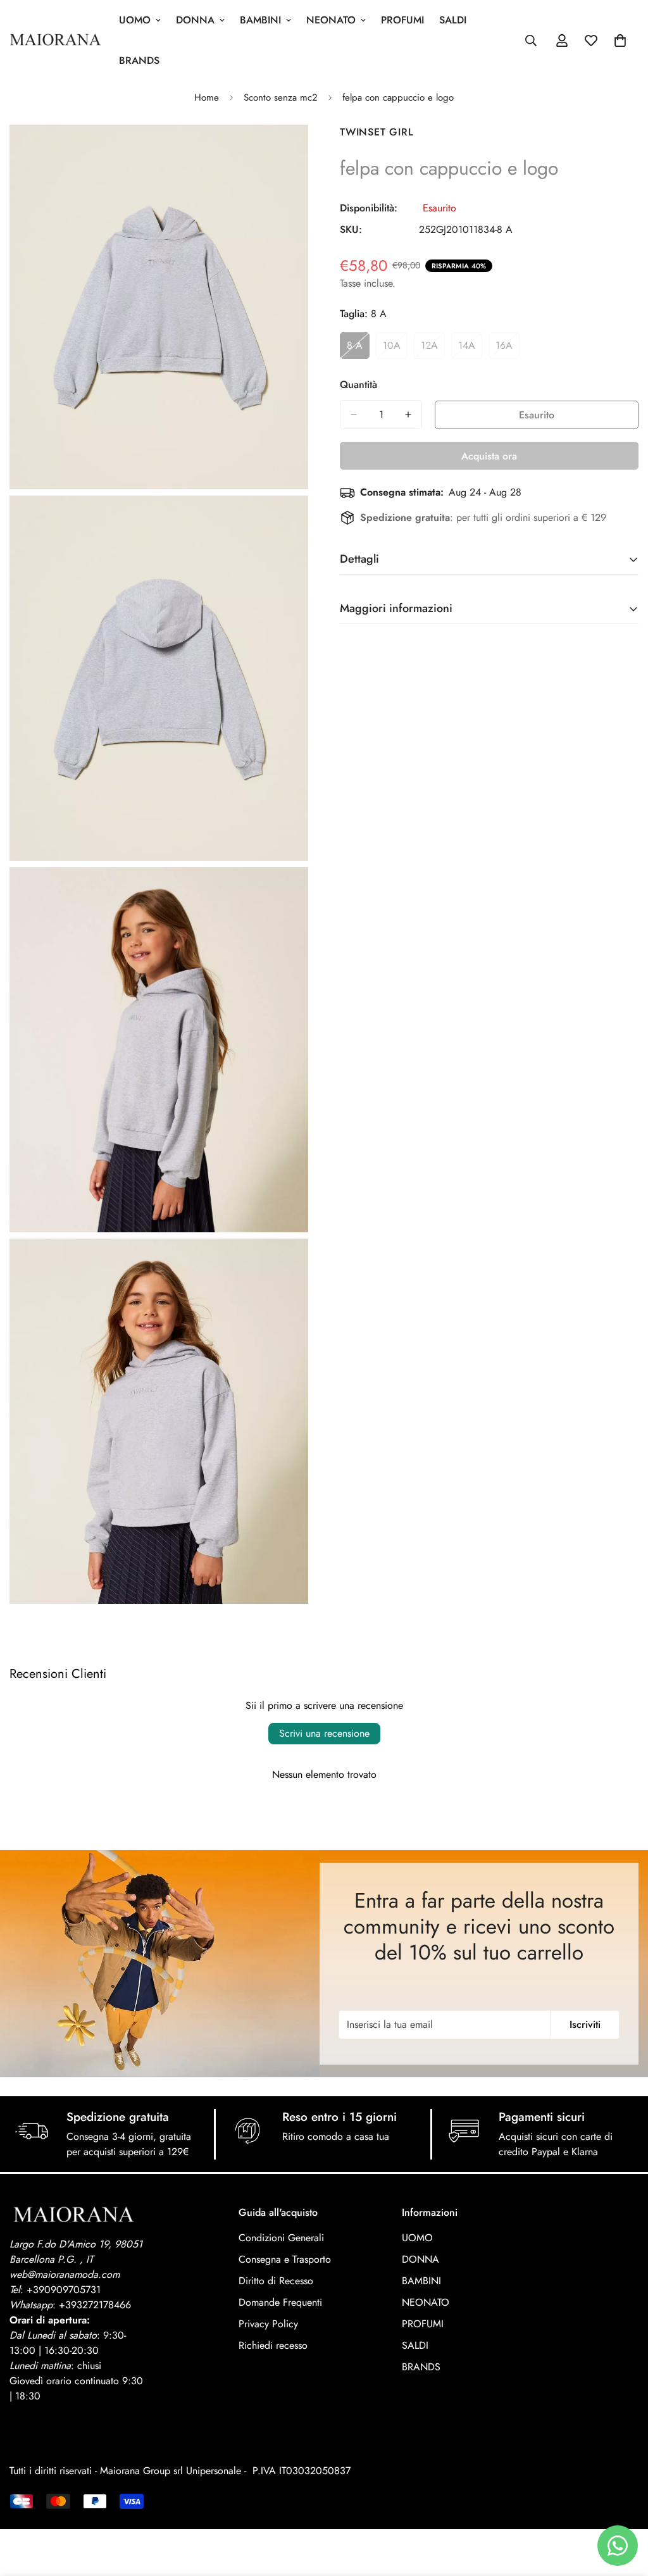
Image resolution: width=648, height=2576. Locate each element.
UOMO (135, 20)
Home (207, 97)
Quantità (358, 385)
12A (433, 349)
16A (508, 349)
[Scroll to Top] (623, 2507)
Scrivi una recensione (324, 1733)
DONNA (195, 20)
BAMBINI (260, 20)
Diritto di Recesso (276, 2281)
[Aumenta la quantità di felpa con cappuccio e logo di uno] (408, 415)
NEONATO (331, 20)
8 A (358, 349)
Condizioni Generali (281, 2238)
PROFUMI (402, 20)
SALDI (453, 20)
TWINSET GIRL (377, 132)
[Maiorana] (55, 41)
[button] (620, 41)
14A (470, 349)
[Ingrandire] (284, 152)
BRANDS (139, 60)
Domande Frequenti (280, 2302)
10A (395, 349)
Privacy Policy (268, 2324)
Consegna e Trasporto (285, 2259)
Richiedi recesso (273, 2345)
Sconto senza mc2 (281, 97)
